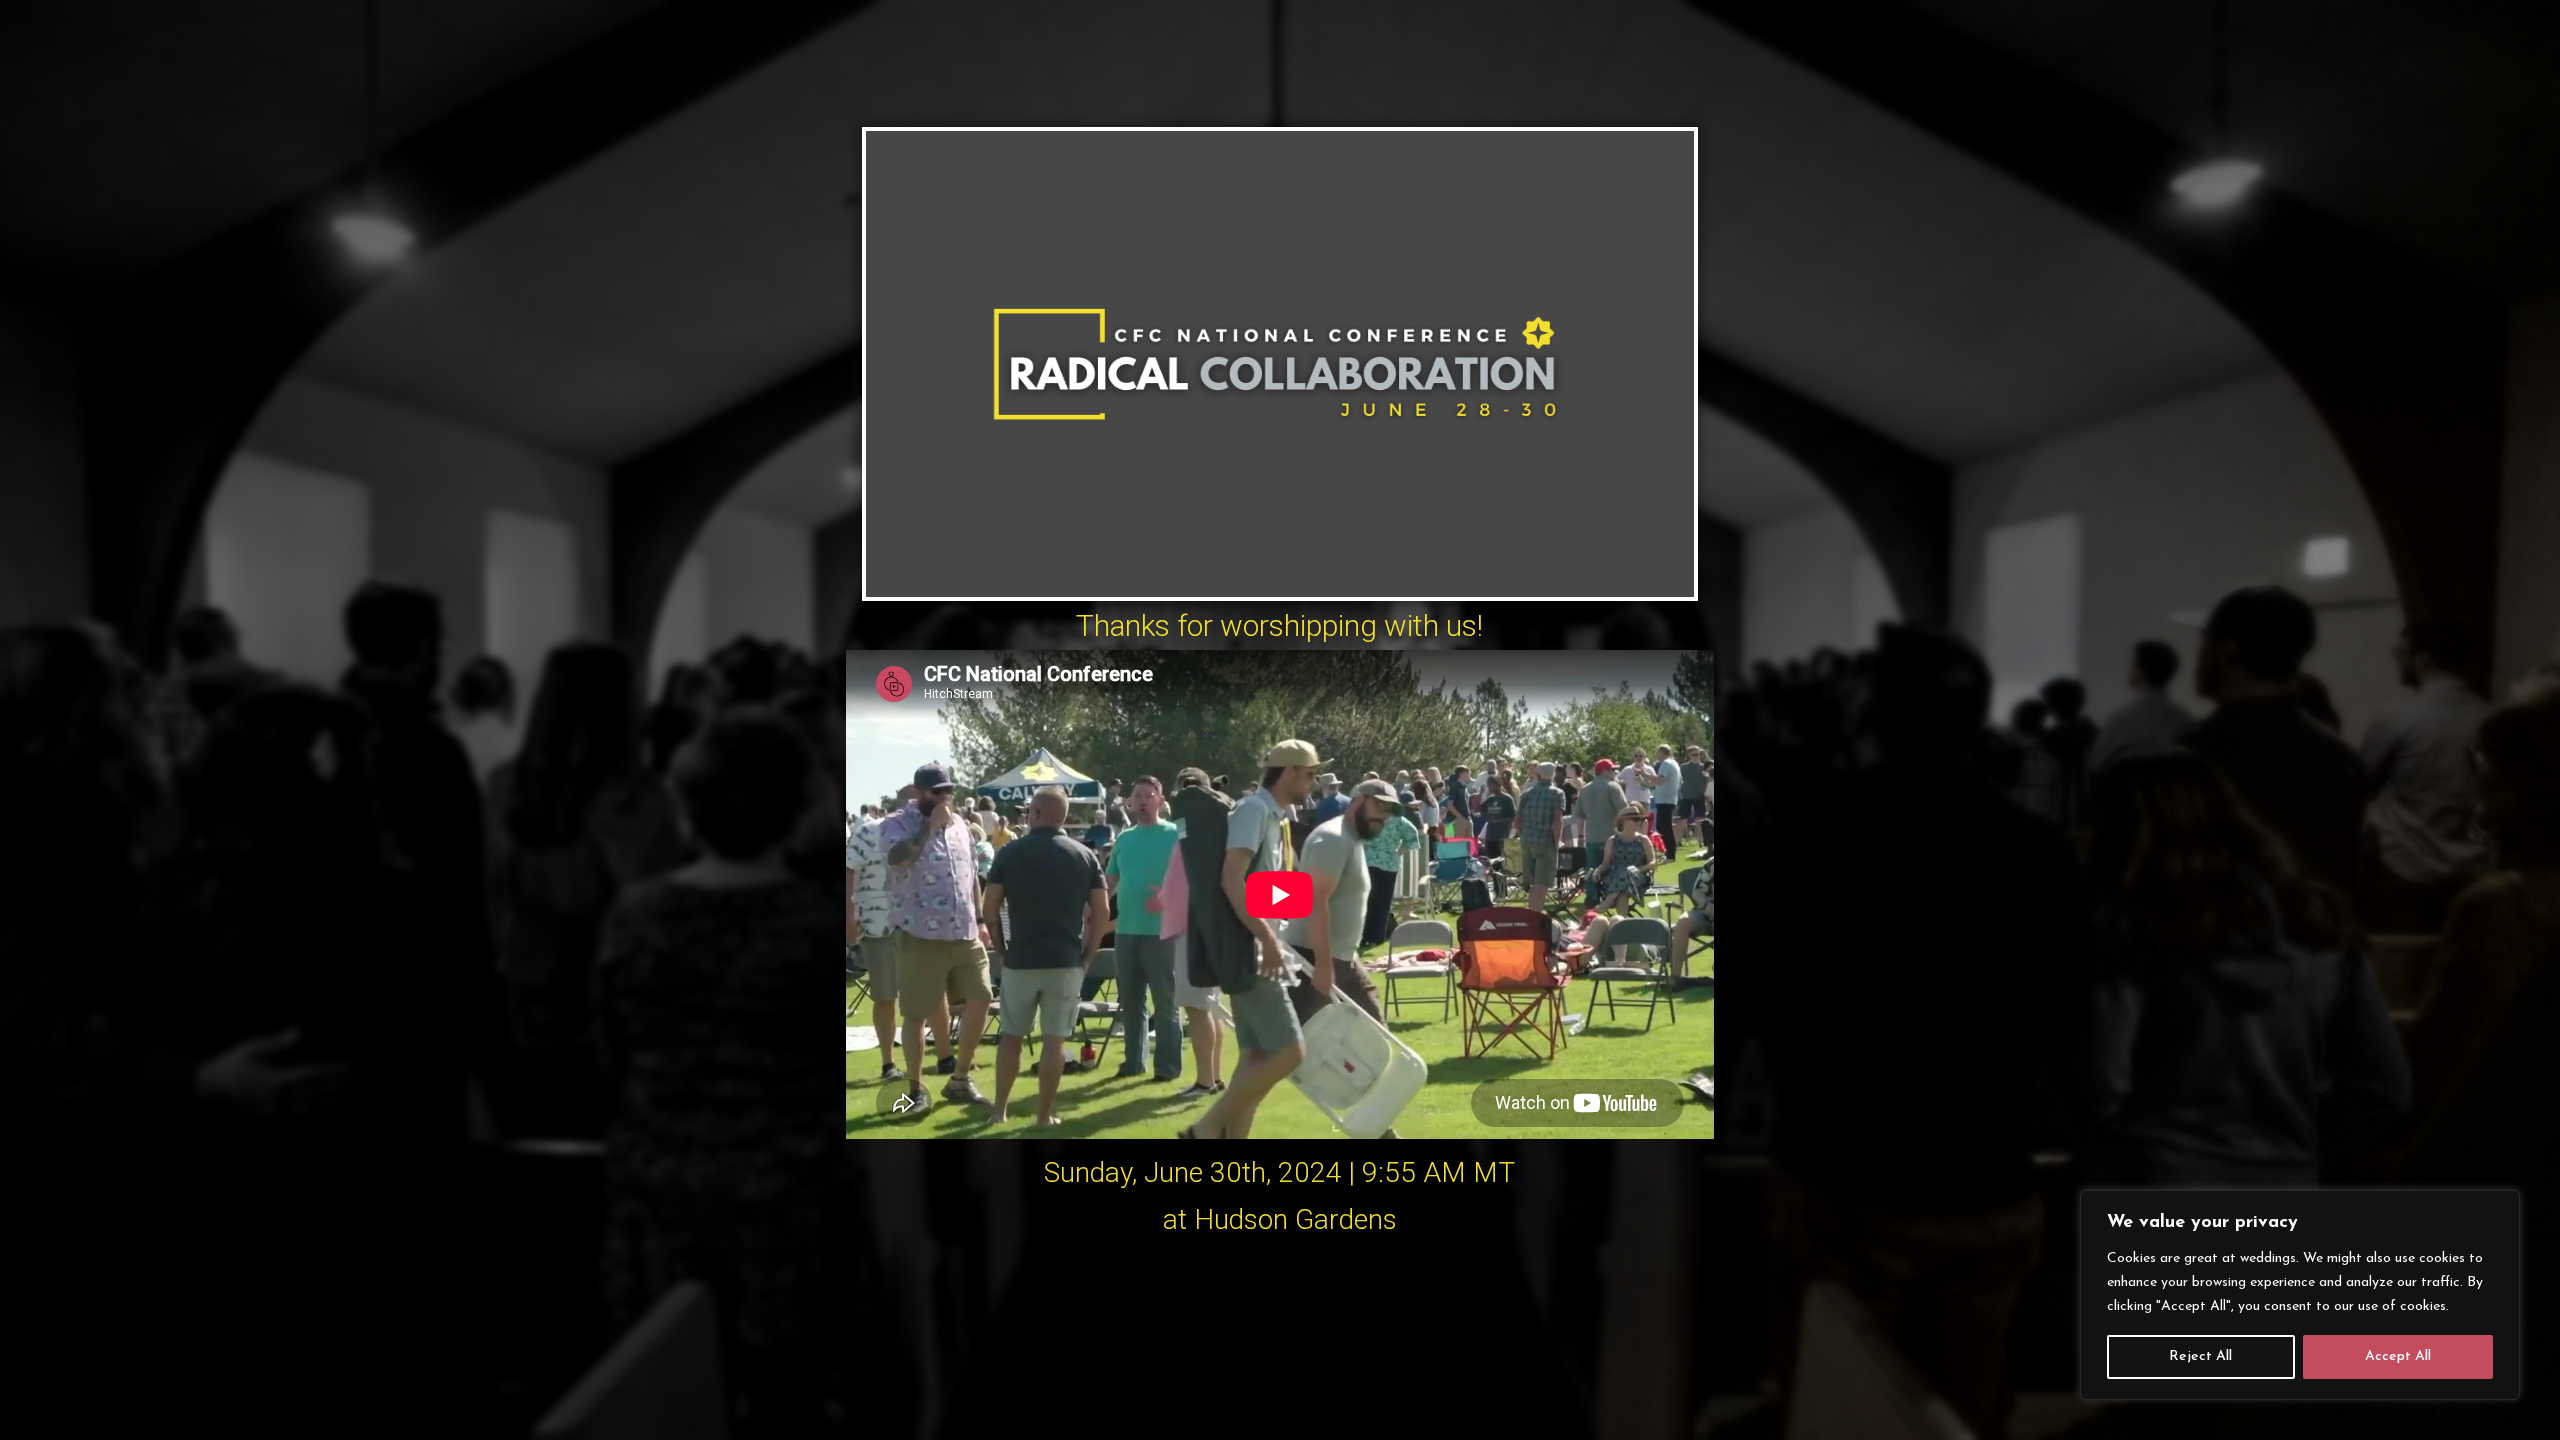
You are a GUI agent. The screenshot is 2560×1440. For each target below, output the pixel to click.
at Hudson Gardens (1280, 1219)
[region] (2300, 1295)
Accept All (2398, 1356)
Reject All (2200, 1356)
